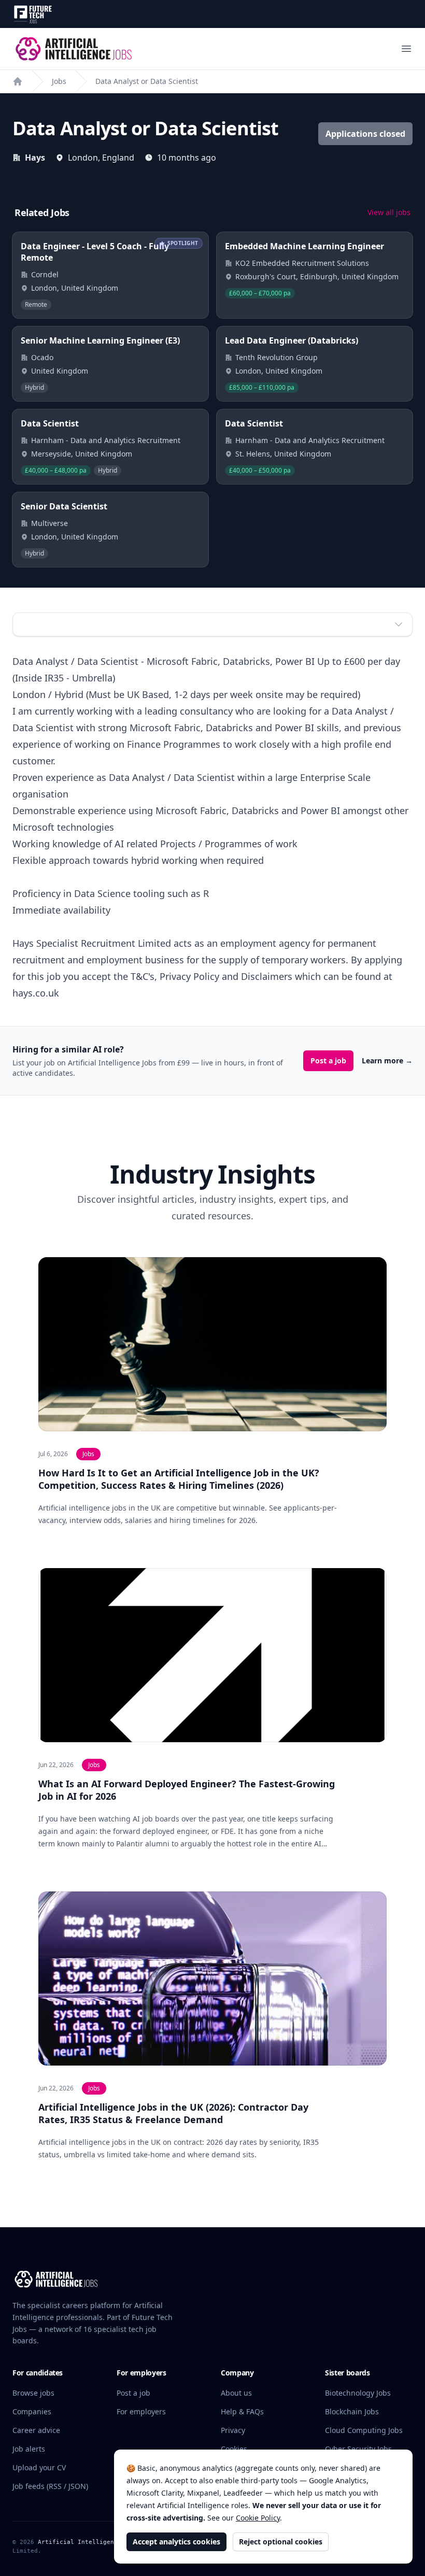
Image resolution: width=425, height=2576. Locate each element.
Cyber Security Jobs (358, 2449)
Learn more (387, 1061)
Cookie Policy (258, 2518)
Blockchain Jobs (352, 2411)
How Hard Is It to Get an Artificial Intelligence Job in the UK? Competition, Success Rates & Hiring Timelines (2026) (179, 1479)
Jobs (59, 81)
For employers (141, 2411)
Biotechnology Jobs (358, 2393)
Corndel (45, 274)
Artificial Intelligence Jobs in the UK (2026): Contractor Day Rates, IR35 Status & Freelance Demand (173, 2113)
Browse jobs (33, 2393)
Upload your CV (39, 2467)
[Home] (18, 81)
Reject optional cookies (281, 2542)
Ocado (42, 357)
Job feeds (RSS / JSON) (50, 2486)
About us (236, 2393)
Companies (32, 2411)
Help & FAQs (242, 2411)
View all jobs (389, 212)
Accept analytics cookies (176, 2542)
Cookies (234, 2449)
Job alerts (29, 2449)
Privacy (233, 2430)
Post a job (328, 1061)
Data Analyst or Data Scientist (147, 81)
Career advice (36, 2430)
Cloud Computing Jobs (364, 2430)
